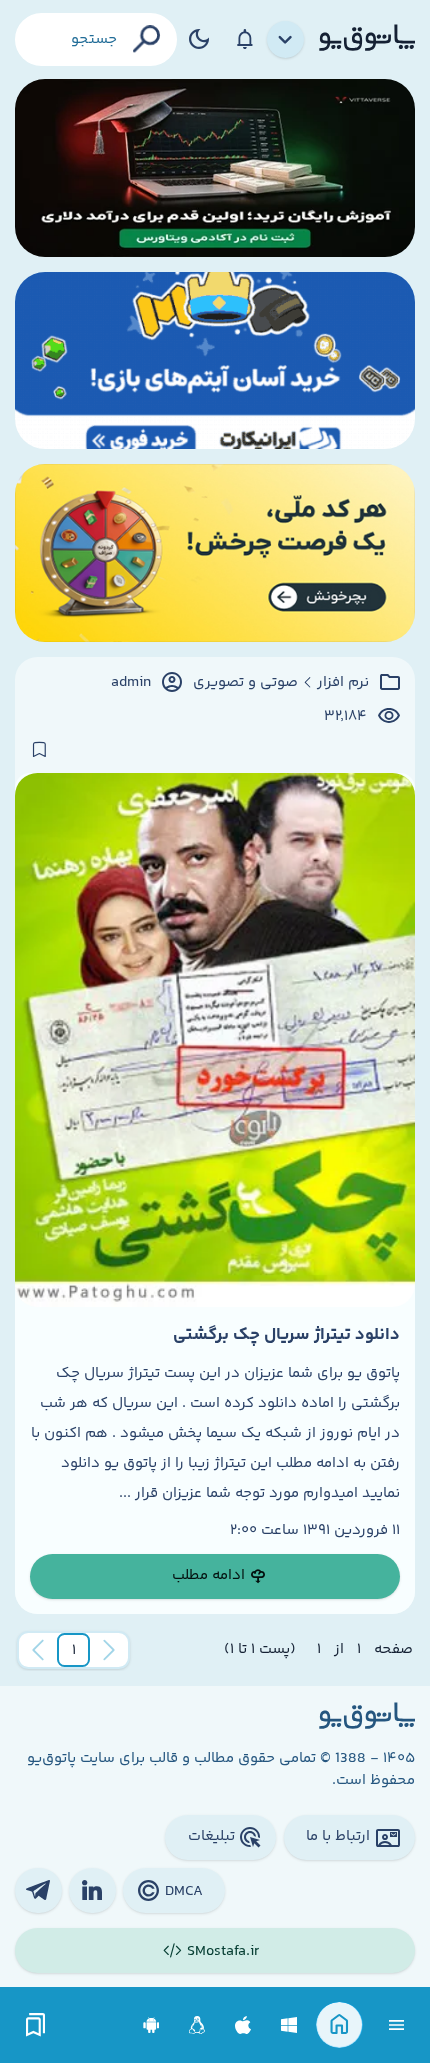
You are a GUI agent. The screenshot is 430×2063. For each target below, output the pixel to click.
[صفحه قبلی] (109, 1650)
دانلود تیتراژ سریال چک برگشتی (286, 1335)
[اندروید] (151, 2025)
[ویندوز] (289, 2025)
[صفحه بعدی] (38, 1650)
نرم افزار (343, 683)
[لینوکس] (197, 2025)
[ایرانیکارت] (215, 361)
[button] (74, 1650)
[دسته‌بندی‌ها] (286, 40)
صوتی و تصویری (245, 683)
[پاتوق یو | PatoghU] (367, 39)
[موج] (215, 168)
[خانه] (339, 2025)
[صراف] (215, 553)
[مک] (243, 2025)
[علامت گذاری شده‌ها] (36, 2025)
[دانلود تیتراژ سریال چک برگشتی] (215, 1039)
